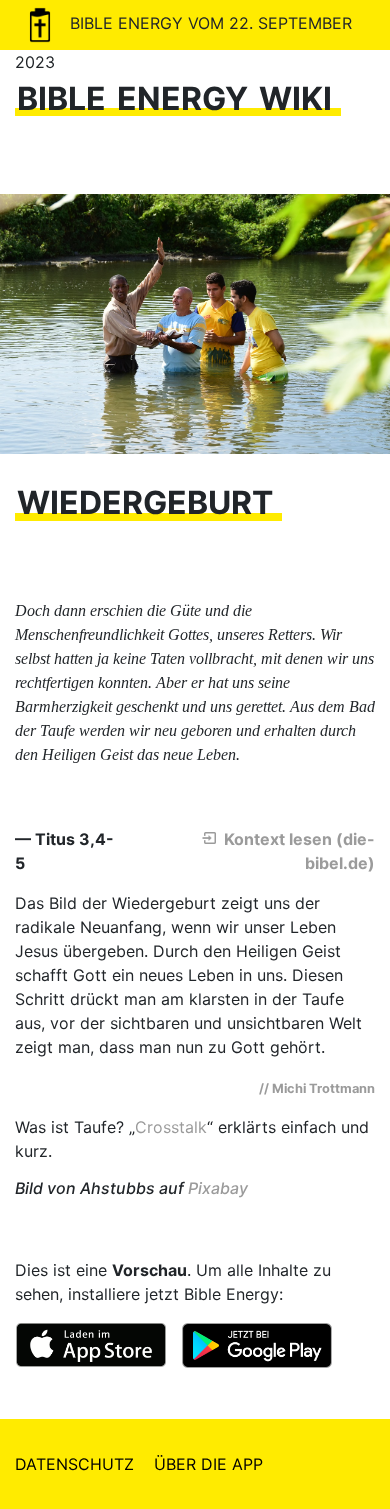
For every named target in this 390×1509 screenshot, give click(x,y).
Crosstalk (171, 1127)
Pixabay (218, 1188)
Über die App (208, 1464)
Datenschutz (74, 1464)
